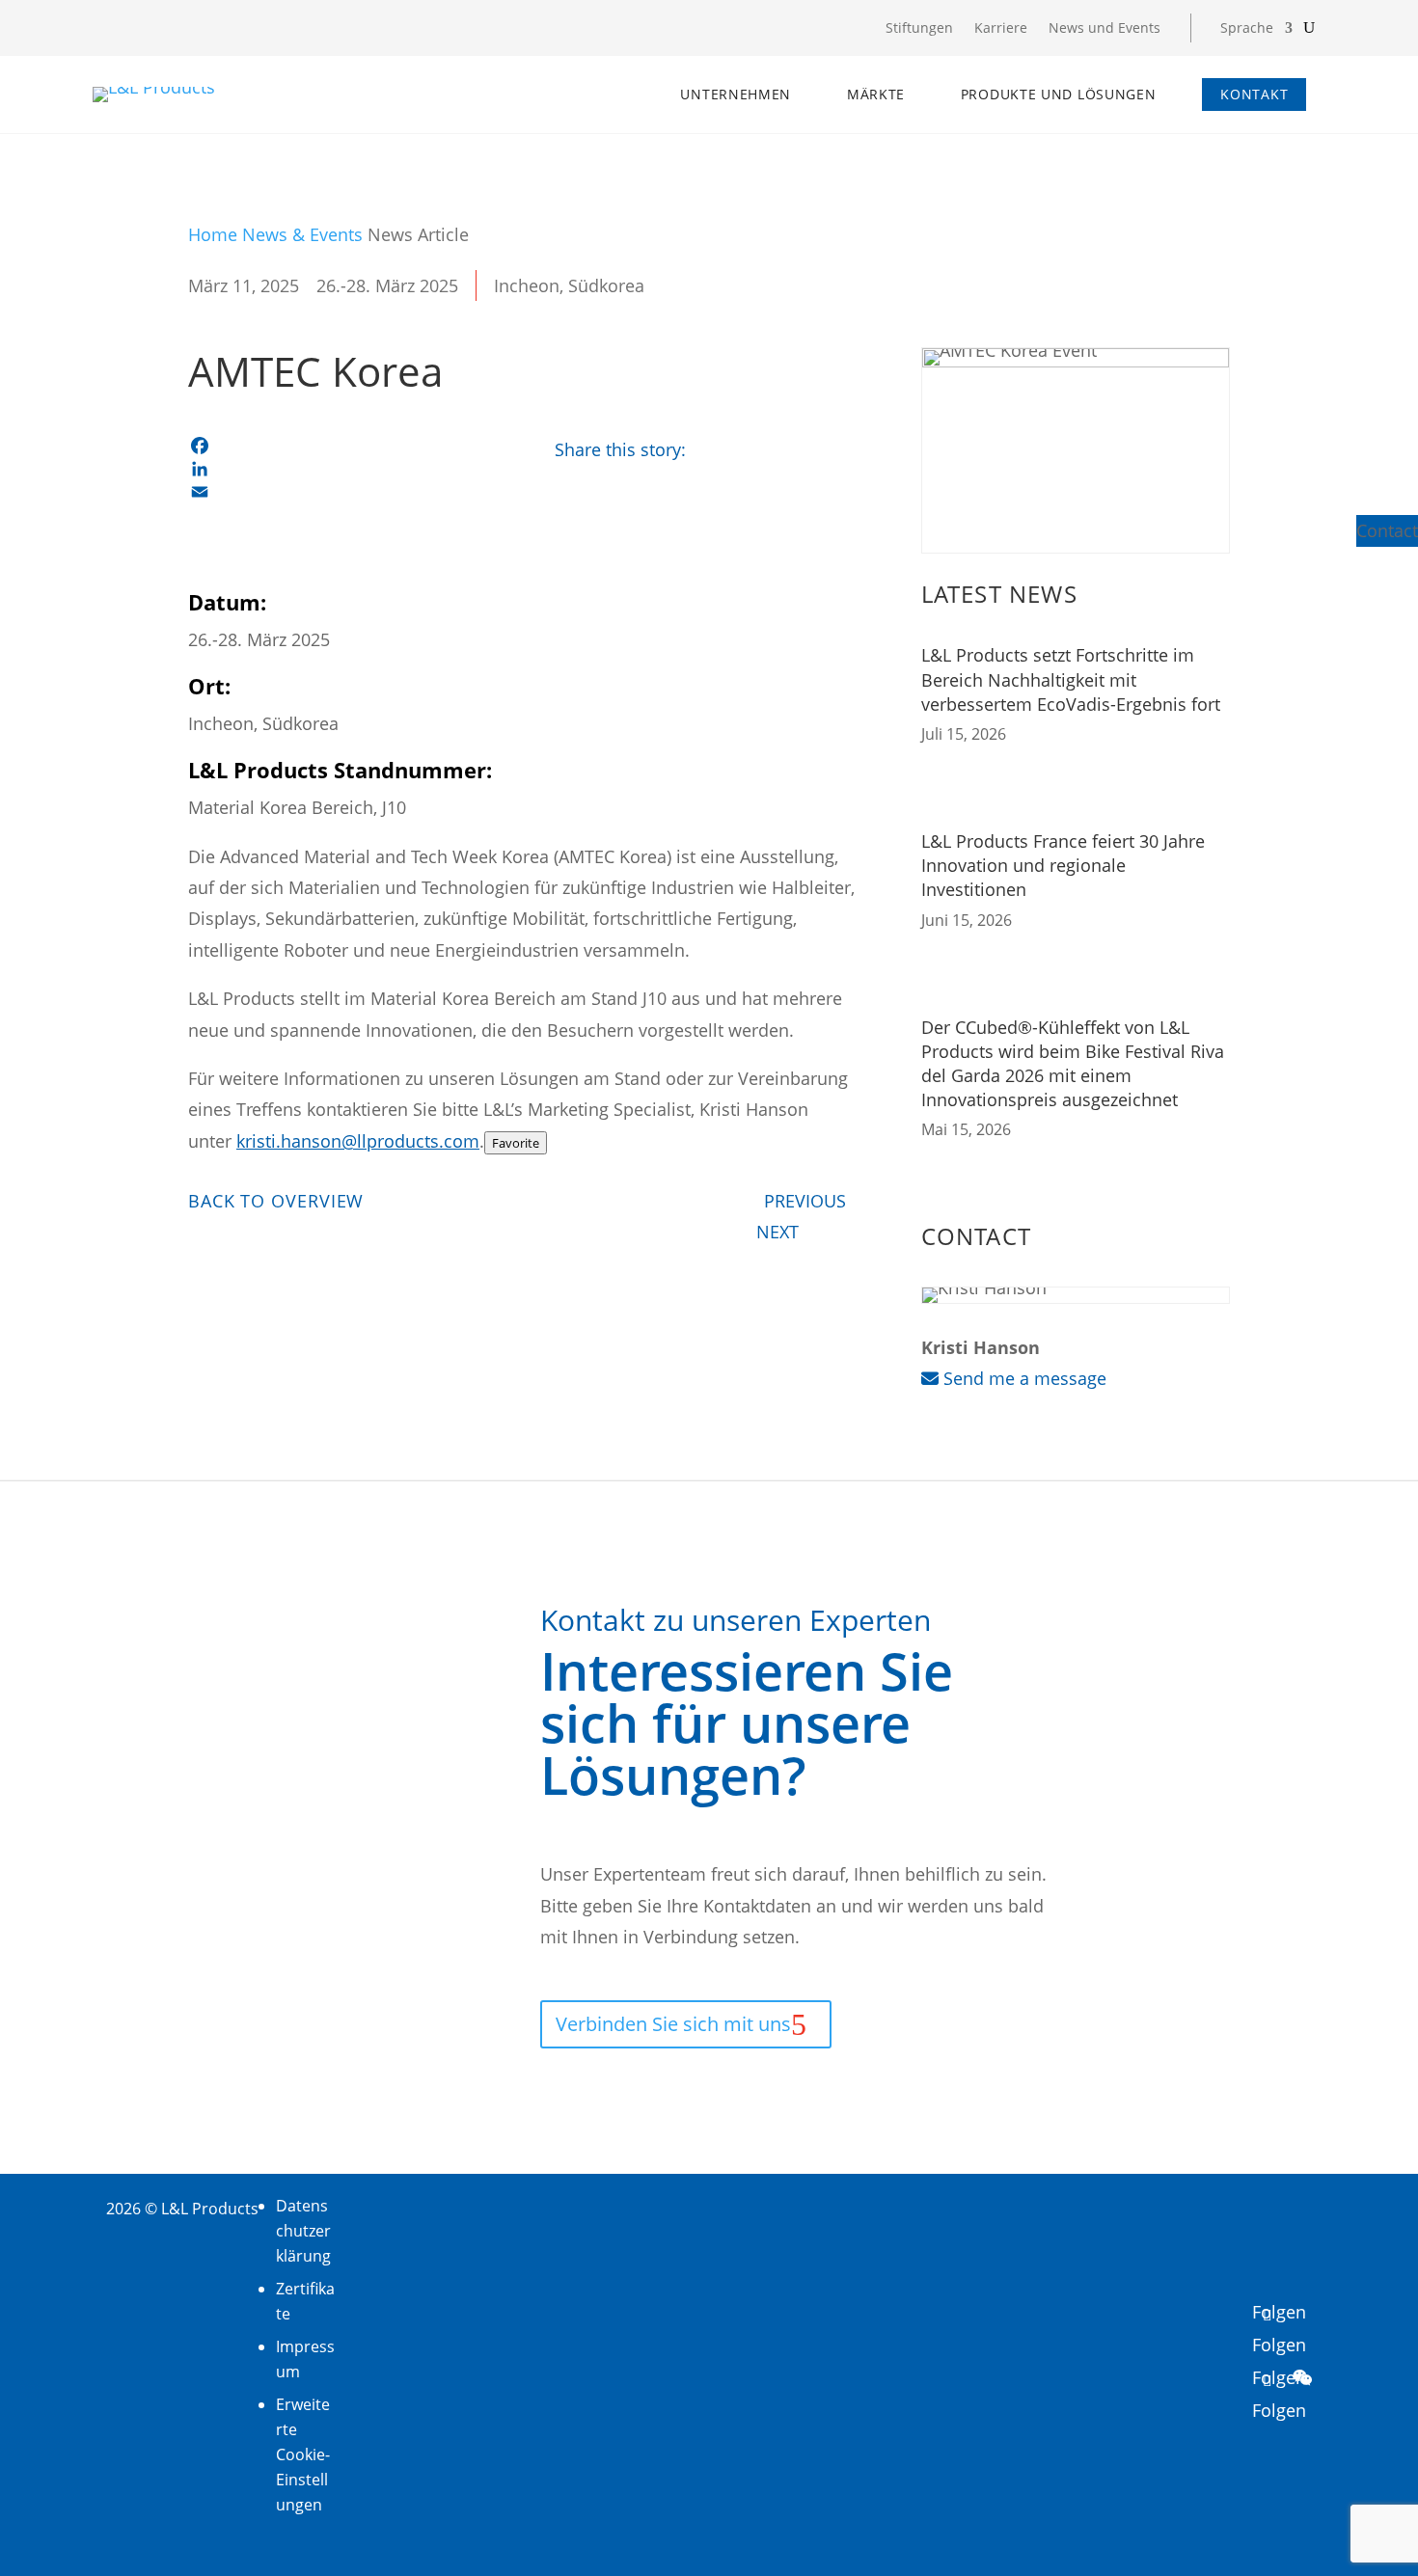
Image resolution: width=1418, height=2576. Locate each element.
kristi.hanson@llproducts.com (358, 1141)
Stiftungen (919, 29)
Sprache (1247, 29)
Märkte (876, 94)
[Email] (342, 492)
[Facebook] (342, 446)
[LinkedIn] (342, 469)
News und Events (1104, 29)
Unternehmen (736, 94)
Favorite (516, 1143)
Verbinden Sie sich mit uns (673, 2024)
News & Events (302, 234)
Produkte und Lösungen (1059, 94)
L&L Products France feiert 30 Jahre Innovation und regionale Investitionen (1063, 865)
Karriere (1001, 29)
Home (213, 234)
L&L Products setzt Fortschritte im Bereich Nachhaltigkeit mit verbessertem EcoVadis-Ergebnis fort (1071, 679)
